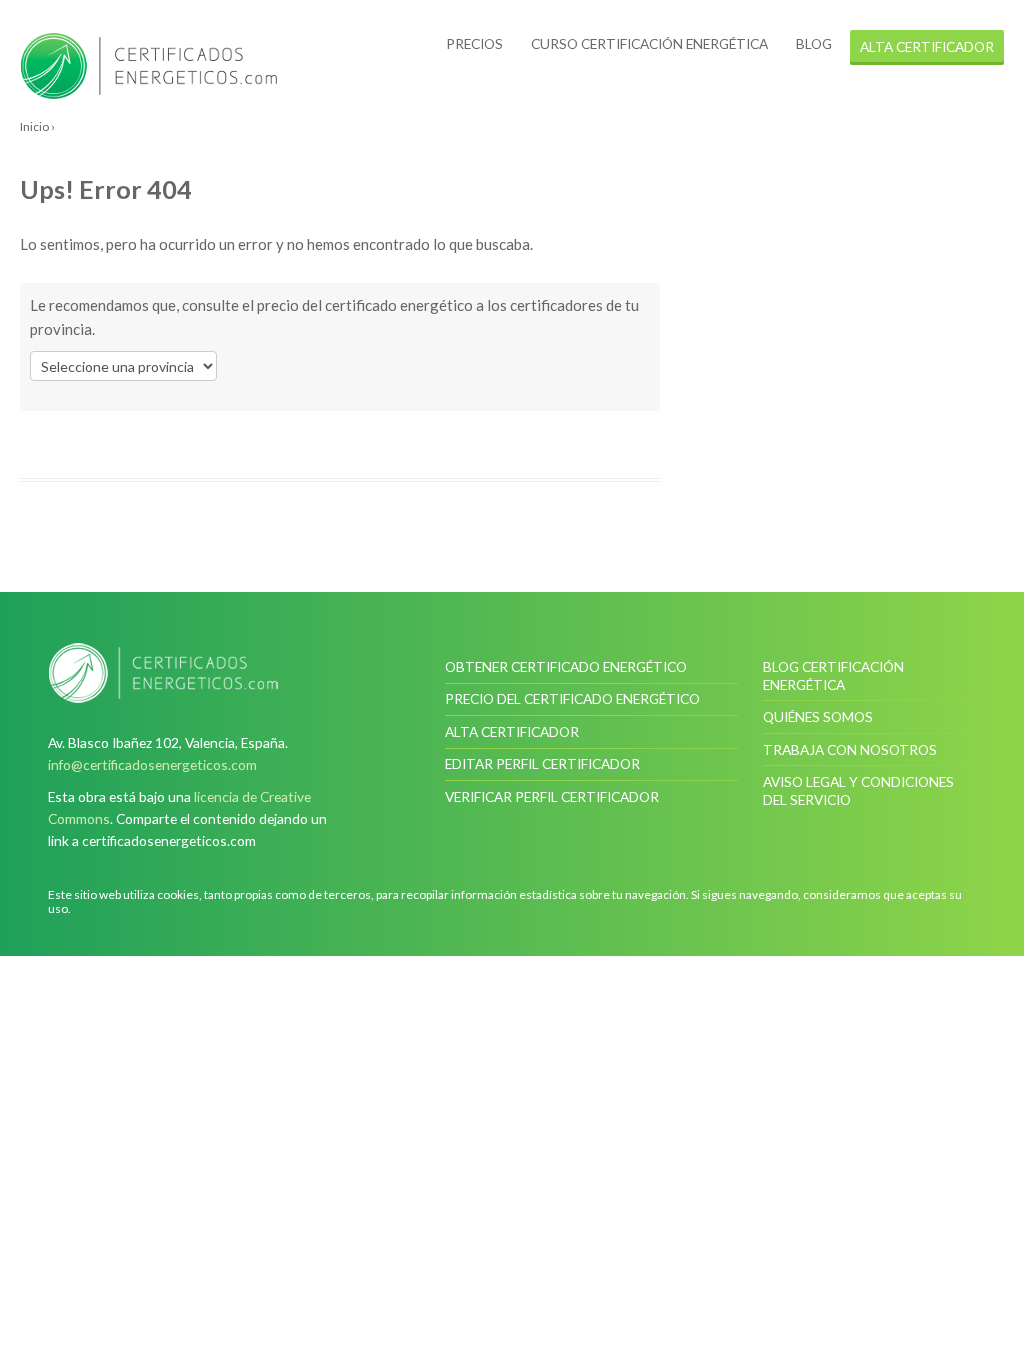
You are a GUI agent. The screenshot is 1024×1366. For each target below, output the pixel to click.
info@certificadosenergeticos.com (152, 764)
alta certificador (927, 46)
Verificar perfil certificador (552, 796)
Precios (474, 43)
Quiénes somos (818, 716)
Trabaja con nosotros (850, 749)
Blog (814, 43)
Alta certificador (512, 731)
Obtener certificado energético (566, 666)
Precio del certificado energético (572, 698)
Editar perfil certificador (542, 763)
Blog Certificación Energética (833, 675)
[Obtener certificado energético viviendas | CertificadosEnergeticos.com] (163, 673)
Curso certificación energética (649, 43)
